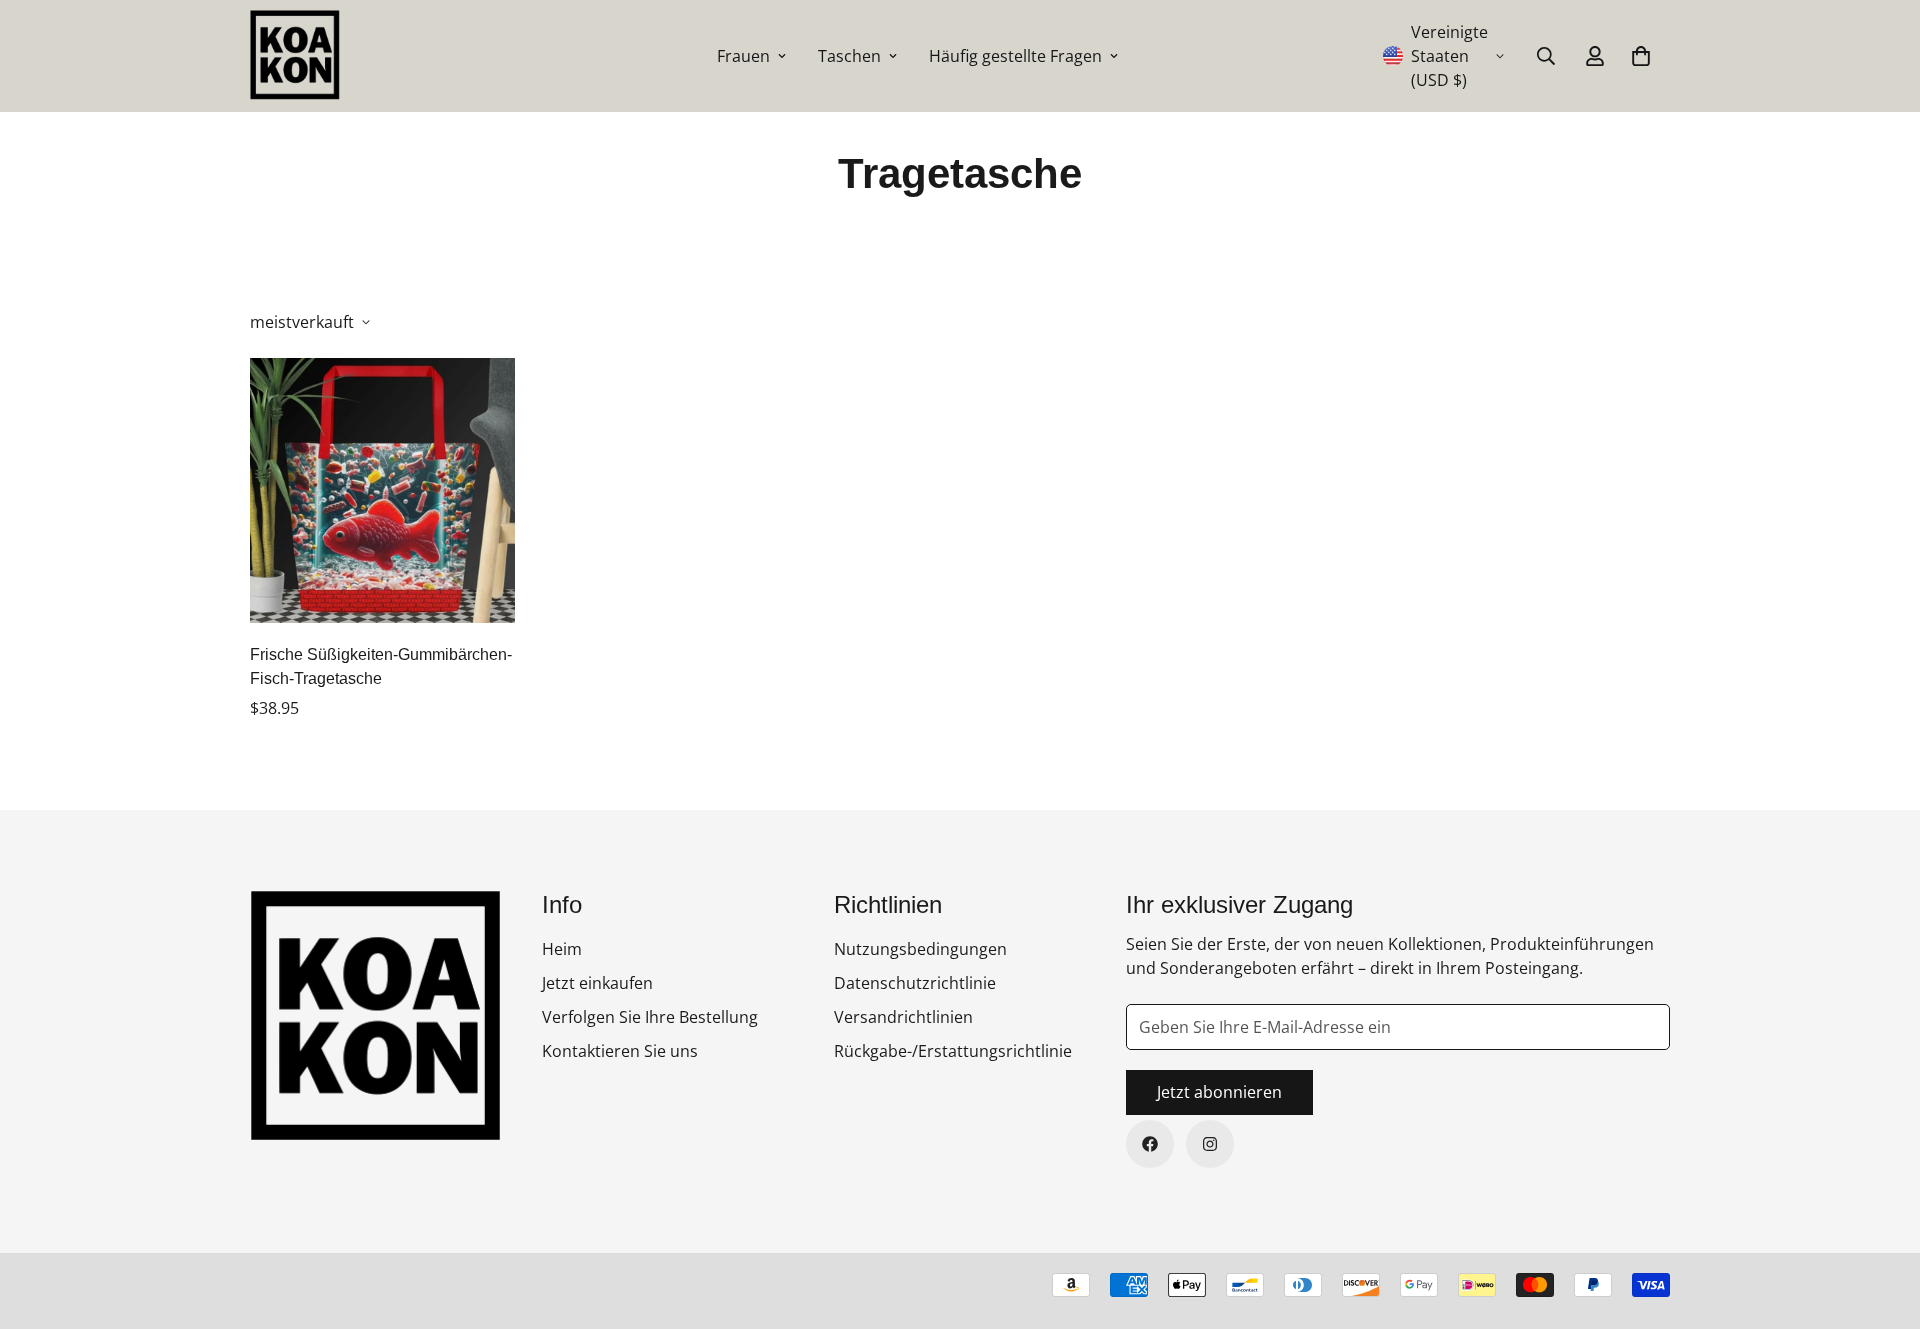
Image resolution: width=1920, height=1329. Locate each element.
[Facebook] (1150, 1144)
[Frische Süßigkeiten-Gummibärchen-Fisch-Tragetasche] (382, 490)
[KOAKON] (295, 56)
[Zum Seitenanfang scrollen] (1881, 1220)
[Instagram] (1210, 1144)
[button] (1641, 56)
